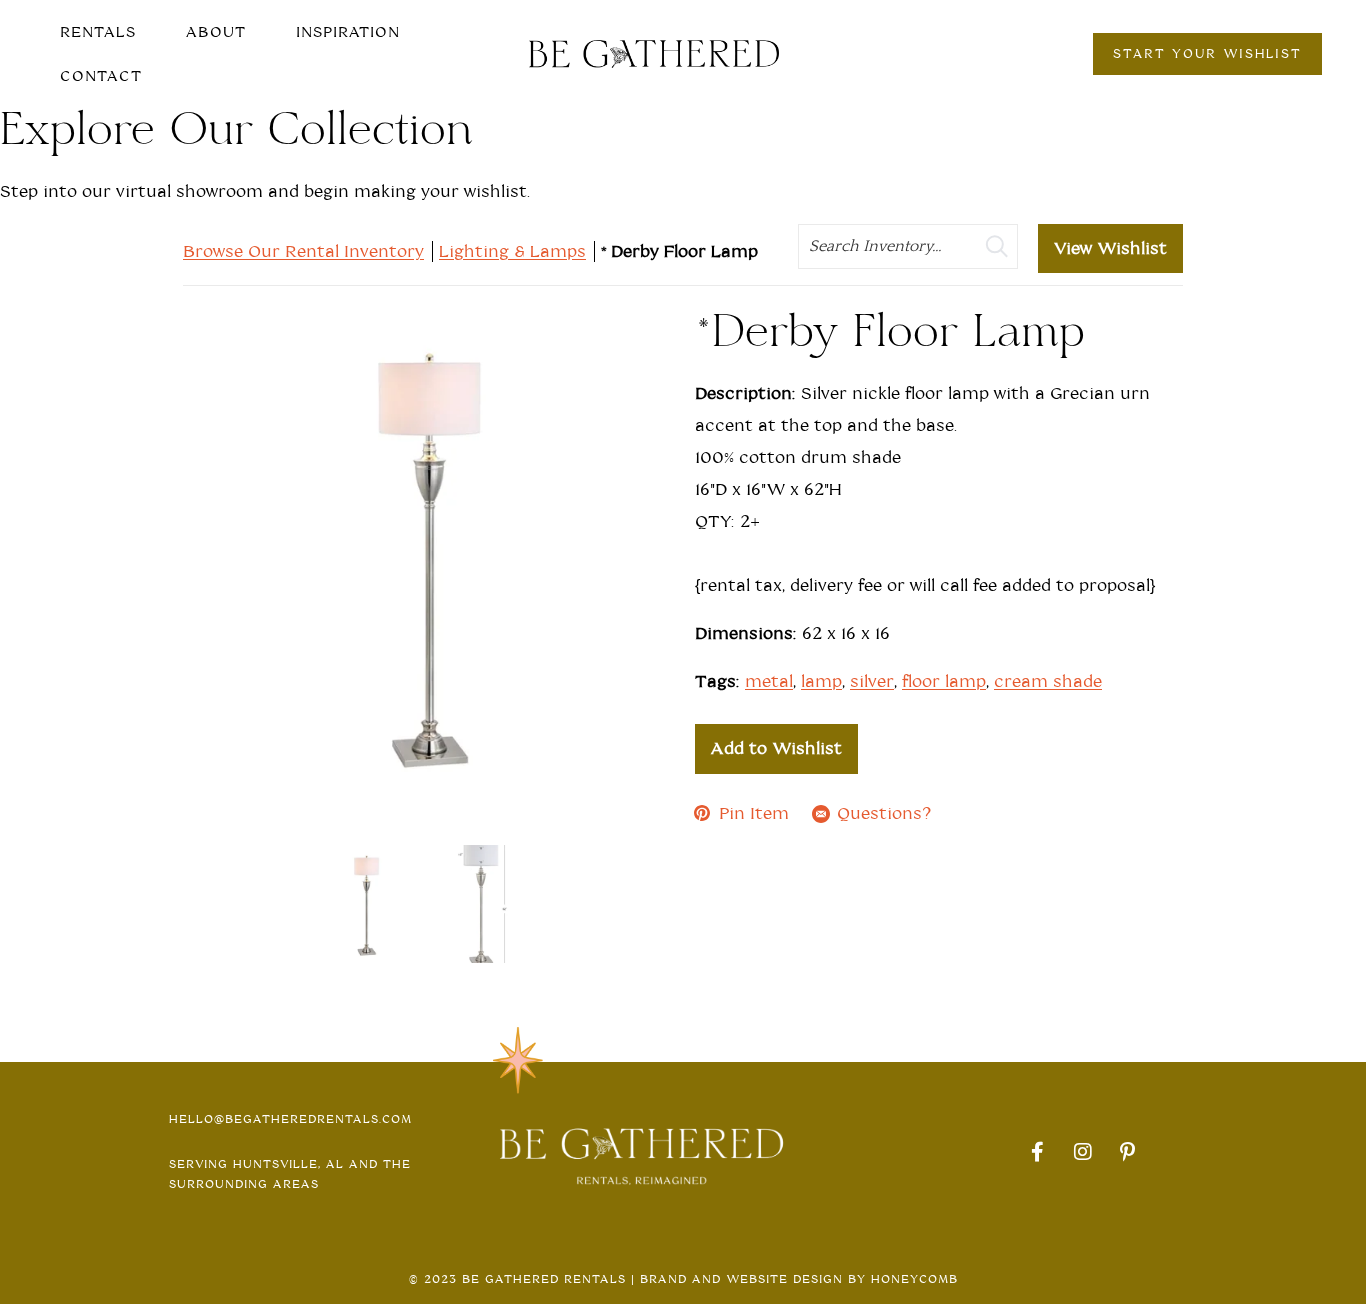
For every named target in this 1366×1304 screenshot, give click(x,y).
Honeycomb (914, 1279)
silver (872, 681)
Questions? (884, 813)
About (216, 32)
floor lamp (944, 681)
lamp (821, 681)
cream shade (1048, 681)
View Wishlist (1110, 248)
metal (769, 681)
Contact (101, 76)
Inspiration (348, 32)
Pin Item (754, 813)
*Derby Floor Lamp (682, 251)
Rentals (98, 32)
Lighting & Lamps (512, 251)
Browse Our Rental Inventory (303, 251)
